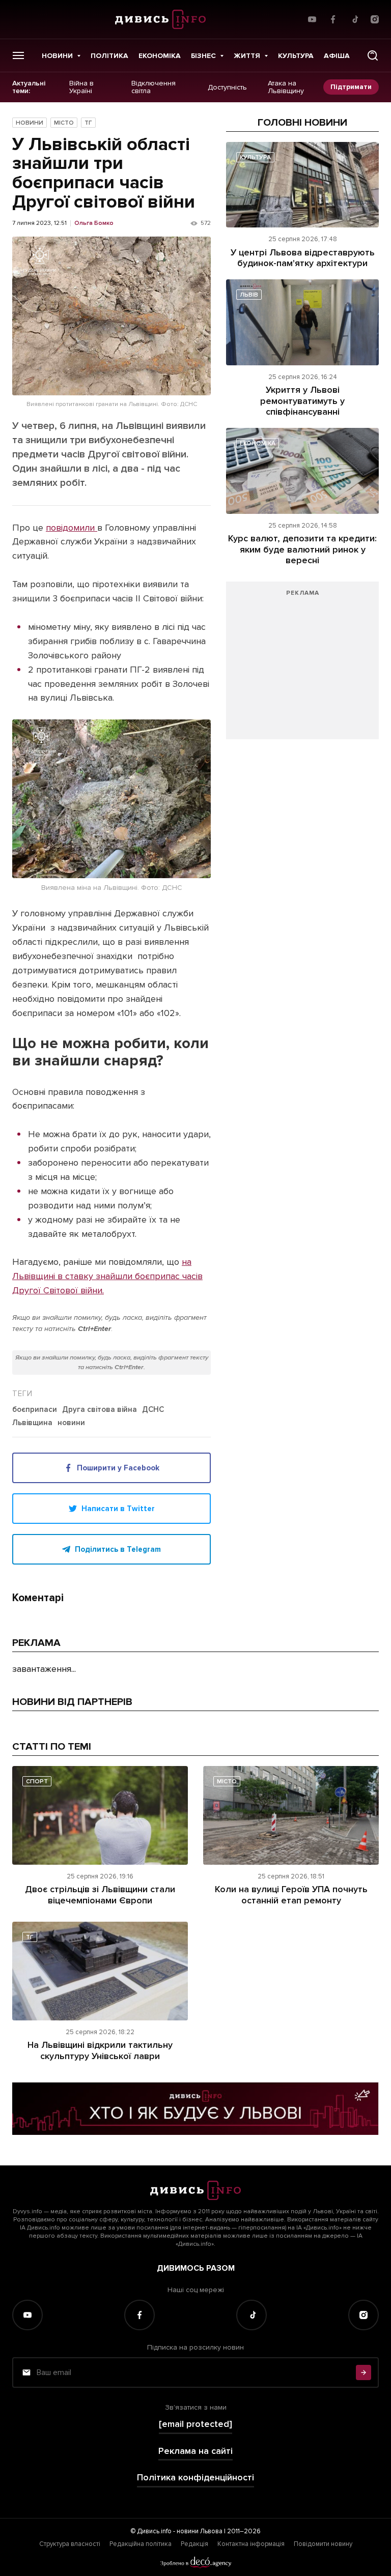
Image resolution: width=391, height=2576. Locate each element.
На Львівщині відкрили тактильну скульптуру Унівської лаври (100, 2050)
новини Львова (200, 2531)
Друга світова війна (100, 1410)
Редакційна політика (141, 2544)
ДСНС (153, 1410)
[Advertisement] (302, 665)
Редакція (194, 2544)
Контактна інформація (251, 2544)
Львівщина (32, 1423)
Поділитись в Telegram (118, 1549)
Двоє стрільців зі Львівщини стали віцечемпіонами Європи (100, 1895)
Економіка (160, 56)
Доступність (227, 87)
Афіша (337, 56)
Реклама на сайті (195, 2451)
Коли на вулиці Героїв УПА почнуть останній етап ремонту (291, 1895)
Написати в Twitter (118, 1509)
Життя (247, 56)
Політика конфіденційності (195, 2478)
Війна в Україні (81, 87)
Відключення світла (153, 87)
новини (71, 1423)
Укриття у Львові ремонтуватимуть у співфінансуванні (302, 401)
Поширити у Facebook (118, 1468)
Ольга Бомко (94, 223)
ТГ (88, 123)
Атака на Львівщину (286, 87)
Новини (57, 56)
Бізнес (203, 56)
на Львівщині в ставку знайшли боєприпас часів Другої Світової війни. (107, 1276)
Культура (296, 56)
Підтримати (351, 87)
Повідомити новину (323, 2544)
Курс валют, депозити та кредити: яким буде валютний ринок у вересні (302, 549)
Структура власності (70, 2544)
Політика (109, 56)
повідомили (72, 528)
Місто (64, 123)
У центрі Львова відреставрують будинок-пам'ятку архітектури (303, 258)
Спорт (37, 1782)
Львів (249, 295)
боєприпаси (35, 1410)
